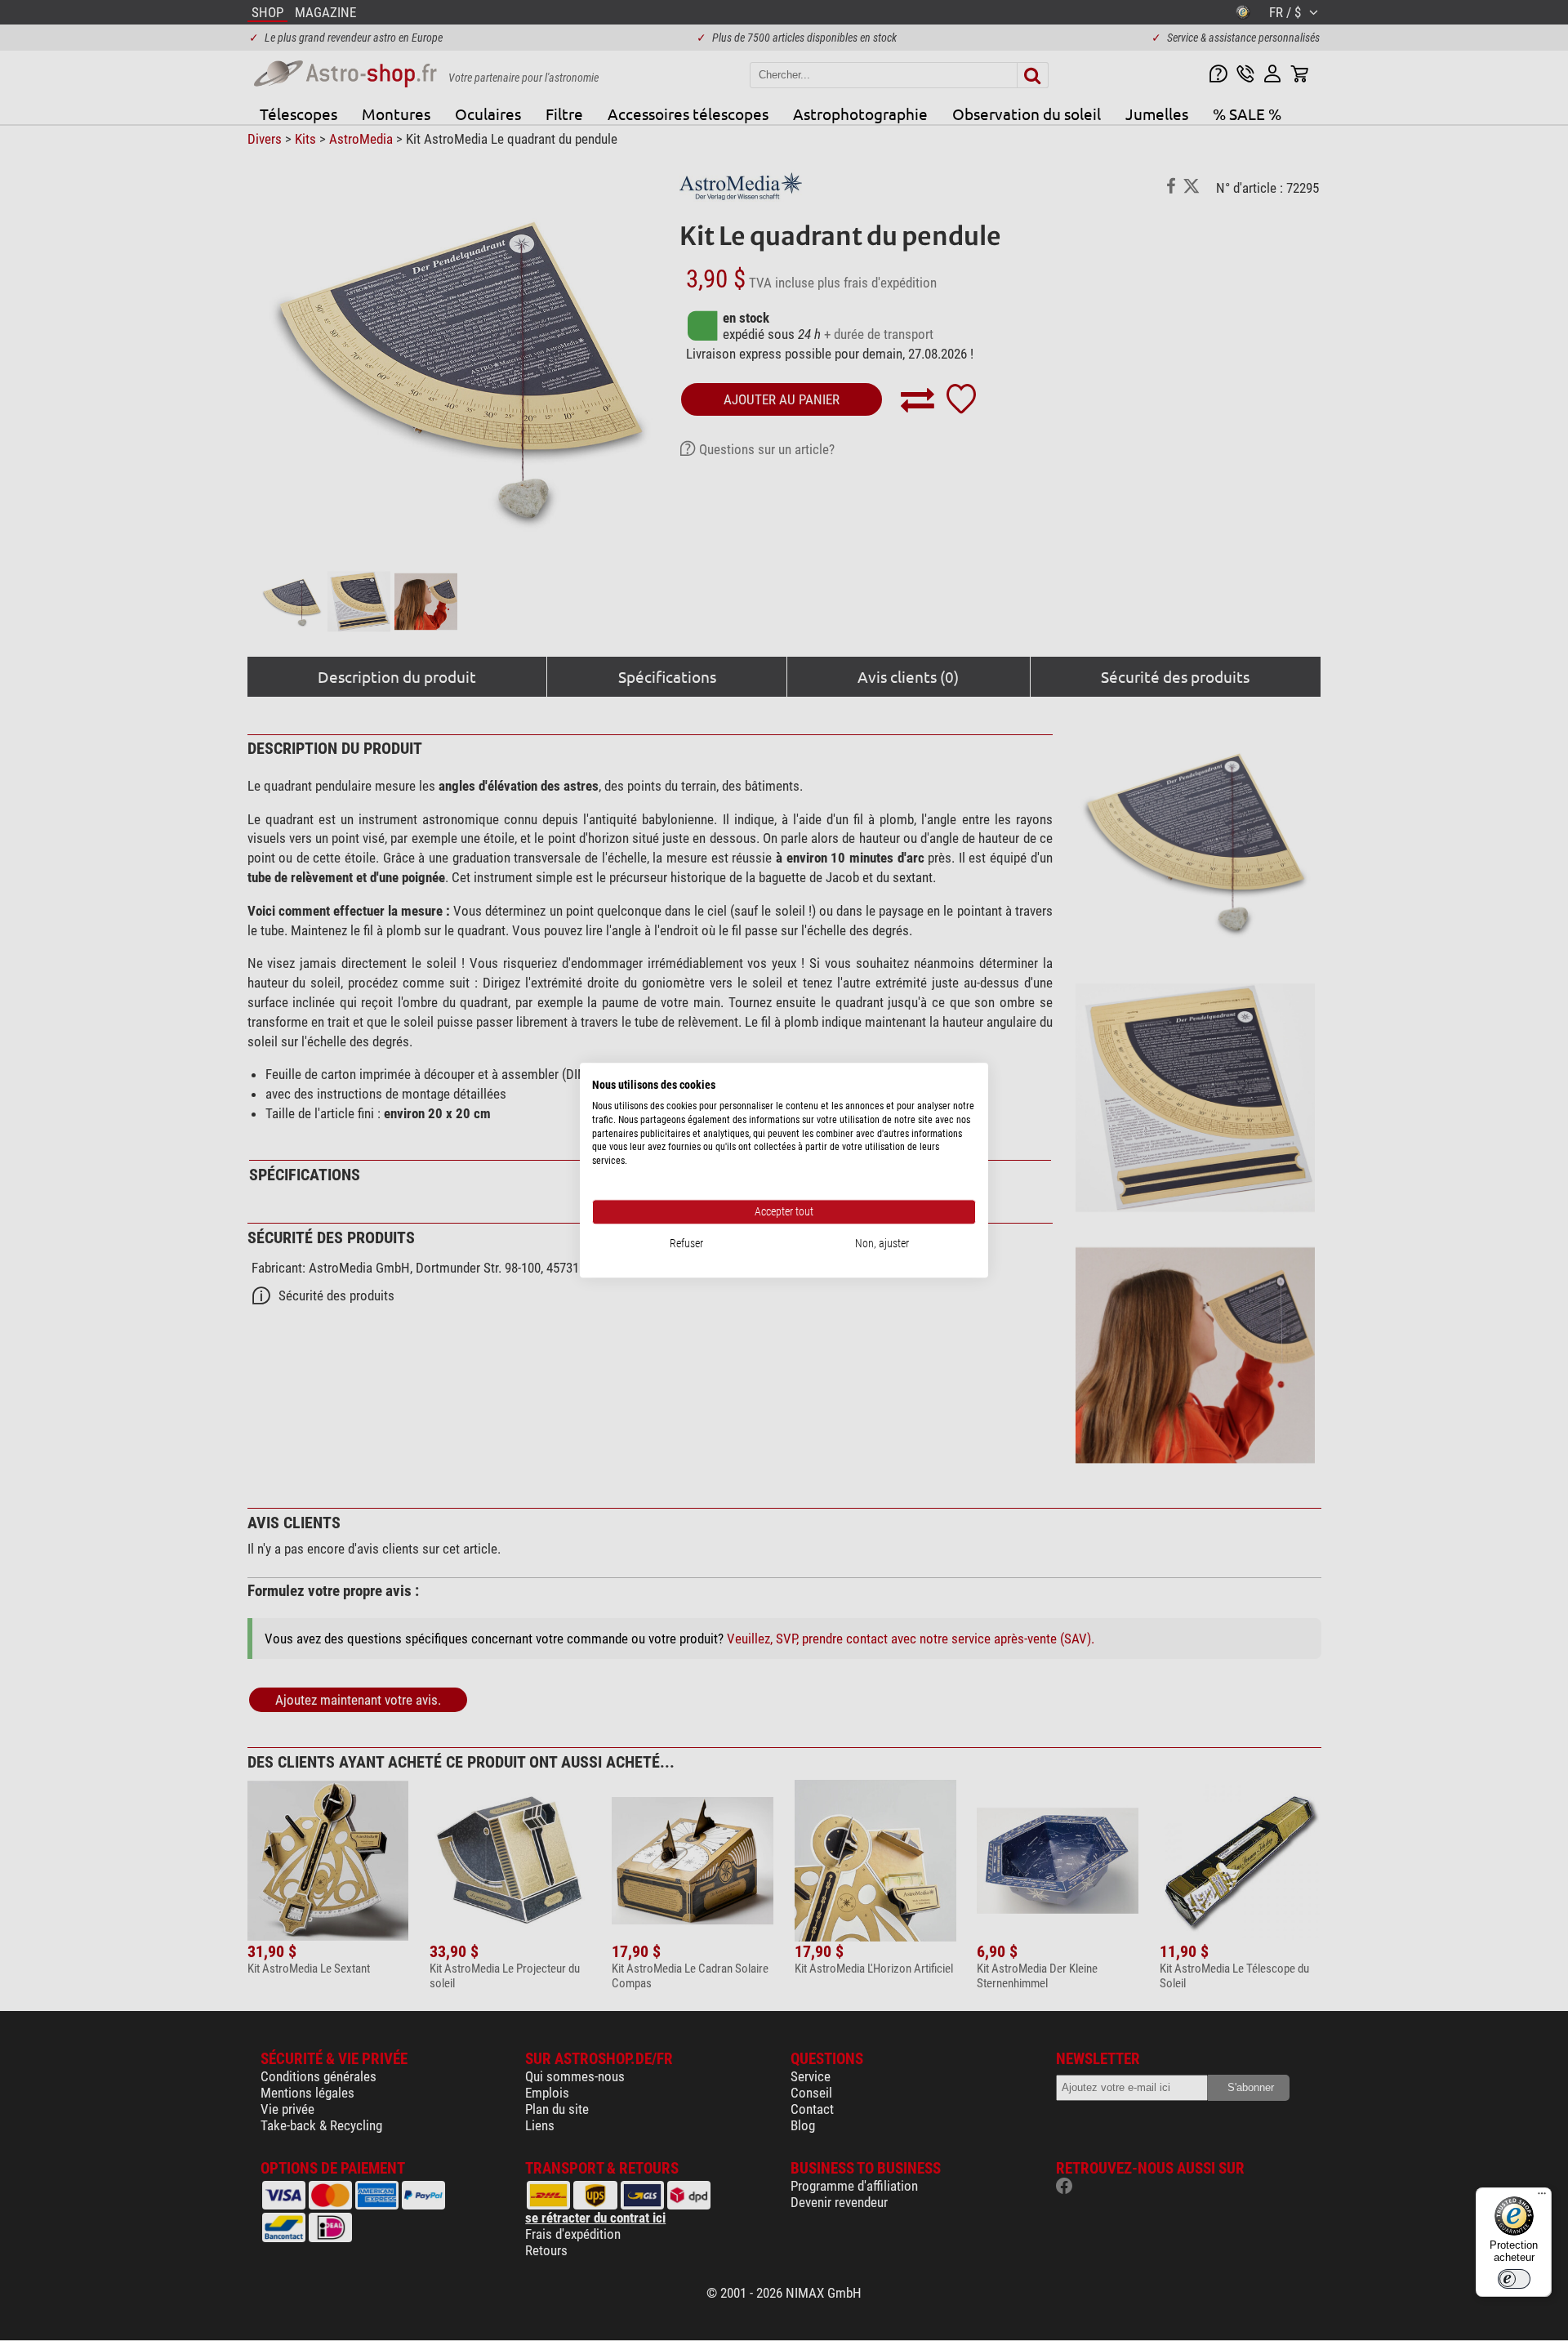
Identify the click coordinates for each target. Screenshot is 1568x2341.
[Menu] (1542, 2197)
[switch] (1514, 2279)
